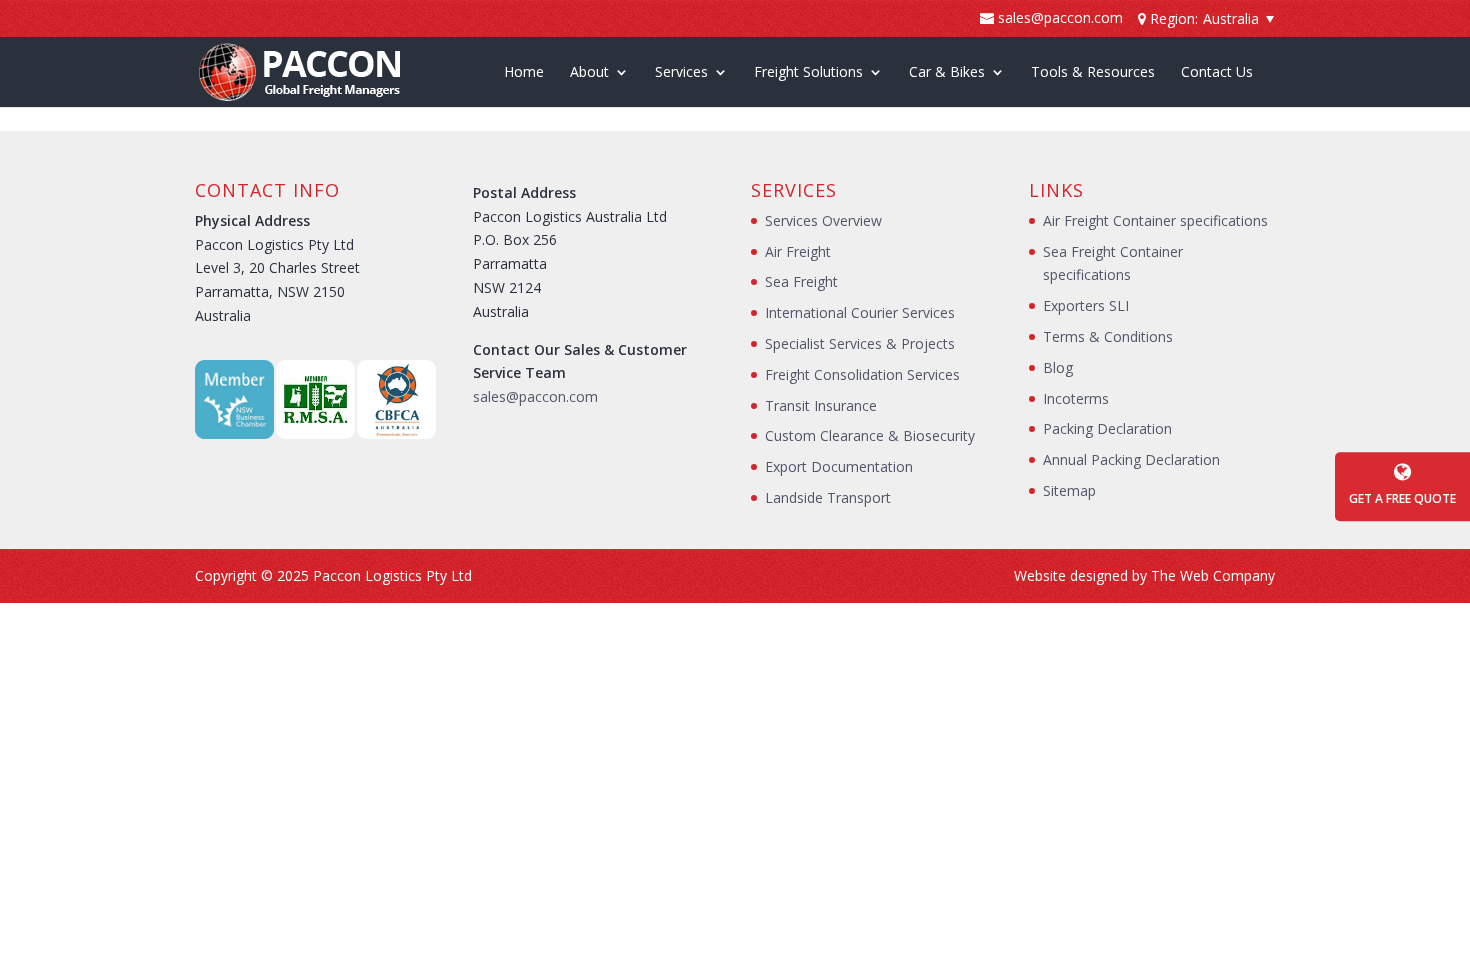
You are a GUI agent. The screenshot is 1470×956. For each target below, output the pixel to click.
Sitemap (1069, 490)
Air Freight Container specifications (1155, 220)
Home (524, 73)
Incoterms (1076, 398)
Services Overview (823, 220)
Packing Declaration (1107, 428)
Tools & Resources (1093, 73)
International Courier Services (860, 312)
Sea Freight (801, 281)
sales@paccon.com (535, 396)
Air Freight (798, 251)
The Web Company (1213, 575)
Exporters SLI (1086, 305)
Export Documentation (839, 466)
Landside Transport (828, 497)
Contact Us (1217, 73)
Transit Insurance (821, 405)
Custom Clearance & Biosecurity (870, 435)
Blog (1058, 367)
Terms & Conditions (1108, 336)
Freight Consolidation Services (862, 374)
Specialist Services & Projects (860, 343)
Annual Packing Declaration (1131, 459)
